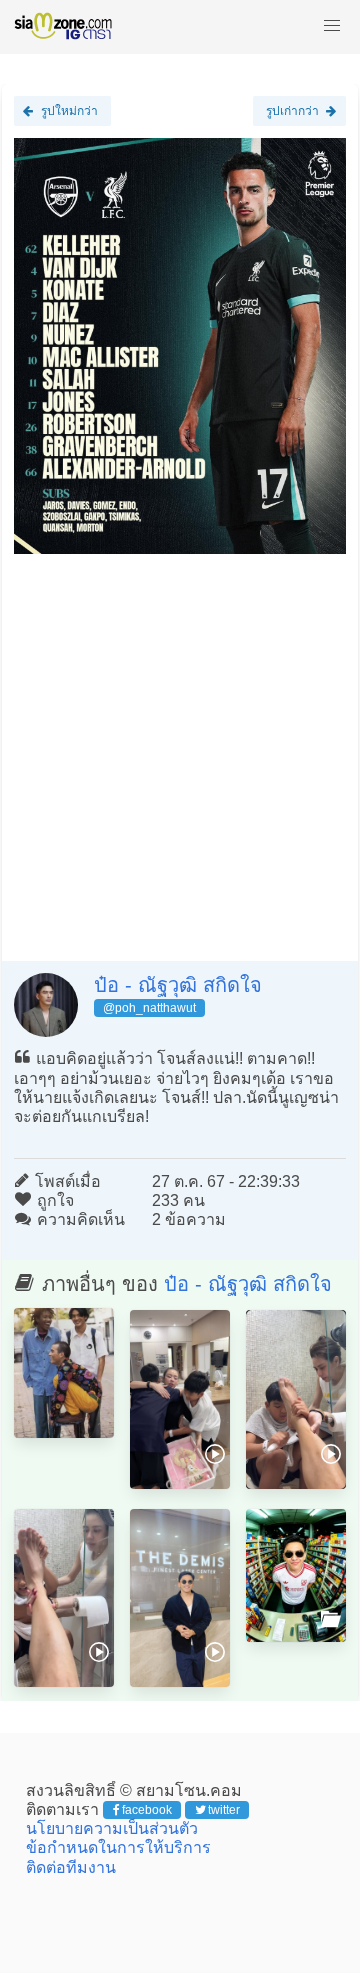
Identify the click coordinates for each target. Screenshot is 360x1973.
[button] (332, 26)
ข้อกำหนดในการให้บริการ (118, 1847)
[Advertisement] (180, 750)
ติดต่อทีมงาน (71, 1867)
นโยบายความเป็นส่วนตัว (112, 1828)
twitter (224, 1810)
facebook (147, 1810)
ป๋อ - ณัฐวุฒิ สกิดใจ (178, 985)
